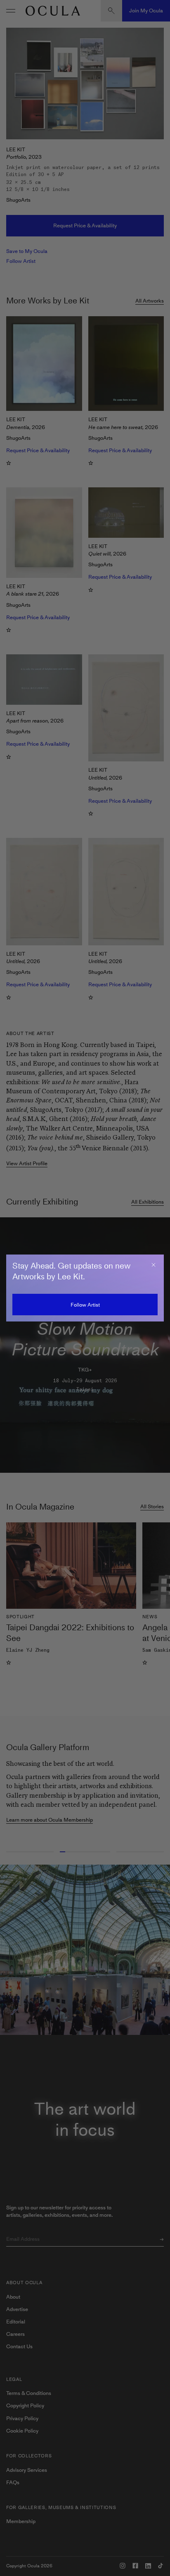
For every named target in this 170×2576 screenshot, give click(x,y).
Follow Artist (85, 1305)
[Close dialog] (153, 1265)
